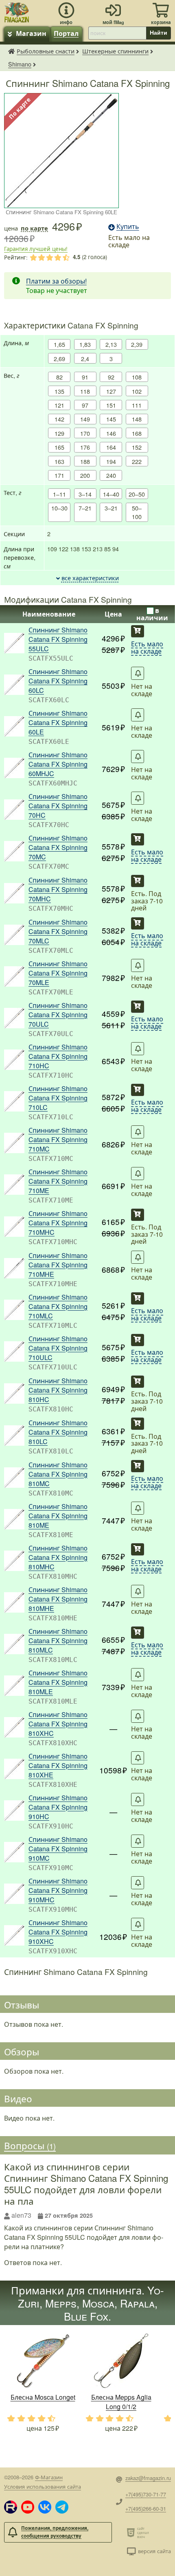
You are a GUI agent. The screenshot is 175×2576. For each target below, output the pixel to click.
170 (85, 433)
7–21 (85, 508)
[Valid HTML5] (132, 2532)
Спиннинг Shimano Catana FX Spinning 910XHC (58, 1932)
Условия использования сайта (43, 2486)
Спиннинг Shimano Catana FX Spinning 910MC (58, 1849)
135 (59, 391)
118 (85, 391)
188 (85, 461)
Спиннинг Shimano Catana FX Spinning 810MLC (58, 1641)
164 (111, 447)
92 (111, 377)
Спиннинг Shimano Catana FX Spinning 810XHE (58, 1765)
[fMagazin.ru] (17, 11)
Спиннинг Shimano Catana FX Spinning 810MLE (58, 1682)
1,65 (59, 344)
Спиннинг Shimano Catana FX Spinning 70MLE (58, 973)
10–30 (59, 508)
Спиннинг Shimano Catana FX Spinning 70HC (58, 806)
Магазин (31, 33)
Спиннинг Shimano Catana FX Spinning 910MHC (58, 1890)
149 (85, 419)
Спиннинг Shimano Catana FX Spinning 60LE (58, 722)
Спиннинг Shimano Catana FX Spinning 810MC (58, 1474)
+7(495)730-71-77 (146, 2494)
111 (137, 405)
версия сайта (154, 2551)
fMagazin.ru (11, 51)
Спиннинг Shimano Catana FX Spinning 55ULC (58, 639)
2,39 (137, 344)
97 (85, 405)
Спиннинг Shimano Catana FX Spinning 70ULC (58, 1015)
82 (59, 377)
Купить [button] (128, 226)
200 (85, 475)
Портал (66, 33)
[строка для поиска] (117, 33)
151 (111, 405)
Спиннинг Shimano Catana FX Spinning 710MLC (58, 1306)
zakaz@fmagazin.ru (148, 2478)
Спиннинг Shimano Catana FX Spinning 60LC (58, 681)
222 (137, 461)
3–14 (85, 494)
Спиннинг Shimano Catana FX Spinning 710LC (58, 1098)
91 (85, 377)
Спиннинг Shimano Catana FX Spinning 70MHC (58, 889)
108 (137, 377)
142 (59, 419)
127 (111, 391)
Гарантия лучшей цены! (36, 249)
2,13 (111, 344)
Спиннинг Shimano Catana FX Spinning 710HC (58, 1056)
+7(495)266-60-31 (146, 2508)
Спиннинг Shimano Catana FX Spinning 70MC (58, 847)
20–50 (137, 494)
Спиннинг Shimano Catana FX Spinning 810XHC (58, 1724)
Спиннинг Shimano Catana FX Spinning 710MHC (58, 1223)
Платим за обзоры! (56, 281)
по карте (34, 228)
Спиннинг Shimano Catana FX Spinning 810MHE (58, 1599)
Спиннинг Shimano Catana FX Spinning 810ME (58, 1516)
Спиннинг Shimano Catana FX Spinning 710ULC (58, 1348)
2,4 (85, 358)
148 (137, 419)
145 (111, 419)
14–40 (111, 494)
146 (111, 433)
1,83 (85, 344)
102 (137, 391)
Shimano (20, 64)
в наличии (152, 614)
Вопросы (30, 2146)
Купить (138, 631)
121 (59, 405)
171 (59, 475)
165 (59, 447)
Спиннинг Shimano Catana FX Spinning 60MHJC (58, 764)
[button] (11, 2507)
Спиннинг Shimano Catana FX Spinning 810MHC (58, 1557)
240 (111, 475)
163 (59, 461)
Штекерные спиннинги (115, 51)
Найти (159, 33)
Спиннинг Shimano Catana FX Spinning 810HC (58, 1390)
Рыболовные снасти (46, 51)
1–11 (59, 494)
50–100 (137, 512)
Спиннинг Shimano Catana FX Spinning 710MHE (58, 1265)
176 (85, 447)
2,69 (59, 358)
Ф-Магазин (49, 2477)
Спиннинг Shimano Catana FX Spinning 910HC (58, 1807)
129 (59, 433)
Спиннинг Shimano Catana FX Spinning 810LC (58, 1432)
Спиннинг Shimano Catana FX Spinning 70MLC (58, 931)
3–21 (111, 508)
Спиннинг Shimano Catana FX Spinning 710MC (58, 1139)
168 (137, 433)
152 (137, 447)
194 (111, 461)
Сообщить (138, 673)
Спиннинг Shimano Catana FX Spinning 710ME (58, 1181)
